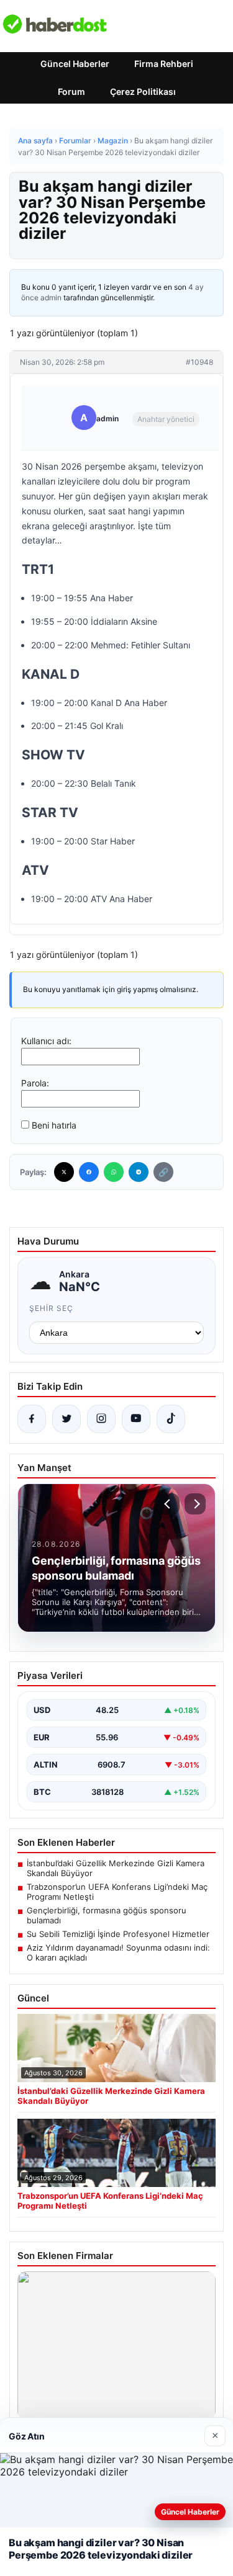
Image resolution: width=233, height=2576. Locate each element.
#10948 (199, 362)
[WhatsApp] (114, 1172)
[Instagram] (101, 1419)
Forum (71, 92)
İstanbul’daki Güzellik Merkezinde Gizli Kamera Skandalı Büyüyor (116, 1868)
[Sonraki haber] (195, 1504)
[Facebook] (89, 1172)
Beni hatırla (54, 1125)
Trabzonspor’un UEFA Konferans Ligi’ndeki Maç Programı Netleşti (117, 1892)
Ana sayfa (35, 141)
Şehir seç (51, 1308)
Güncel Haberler (75, 64)
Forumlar (75, 141)
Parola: (35, 1083)
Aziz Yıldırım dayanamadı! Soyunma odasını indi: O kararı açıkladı (118, 1952)
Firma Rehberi (164, 64)
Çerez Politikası (143, 92)
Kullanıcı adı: (46, 1041)
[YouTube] (136, 1419)
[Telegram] (139, 1172)
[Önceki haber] (169, 1504)
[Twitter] (64, 1172)
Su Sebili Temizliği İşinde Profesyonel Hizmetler (118, 1934)
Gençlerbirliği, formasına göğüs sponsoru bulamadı (107, 1915)
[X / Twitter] (66, 1419)
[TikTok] (171, 1419)
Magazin (113, 141)
